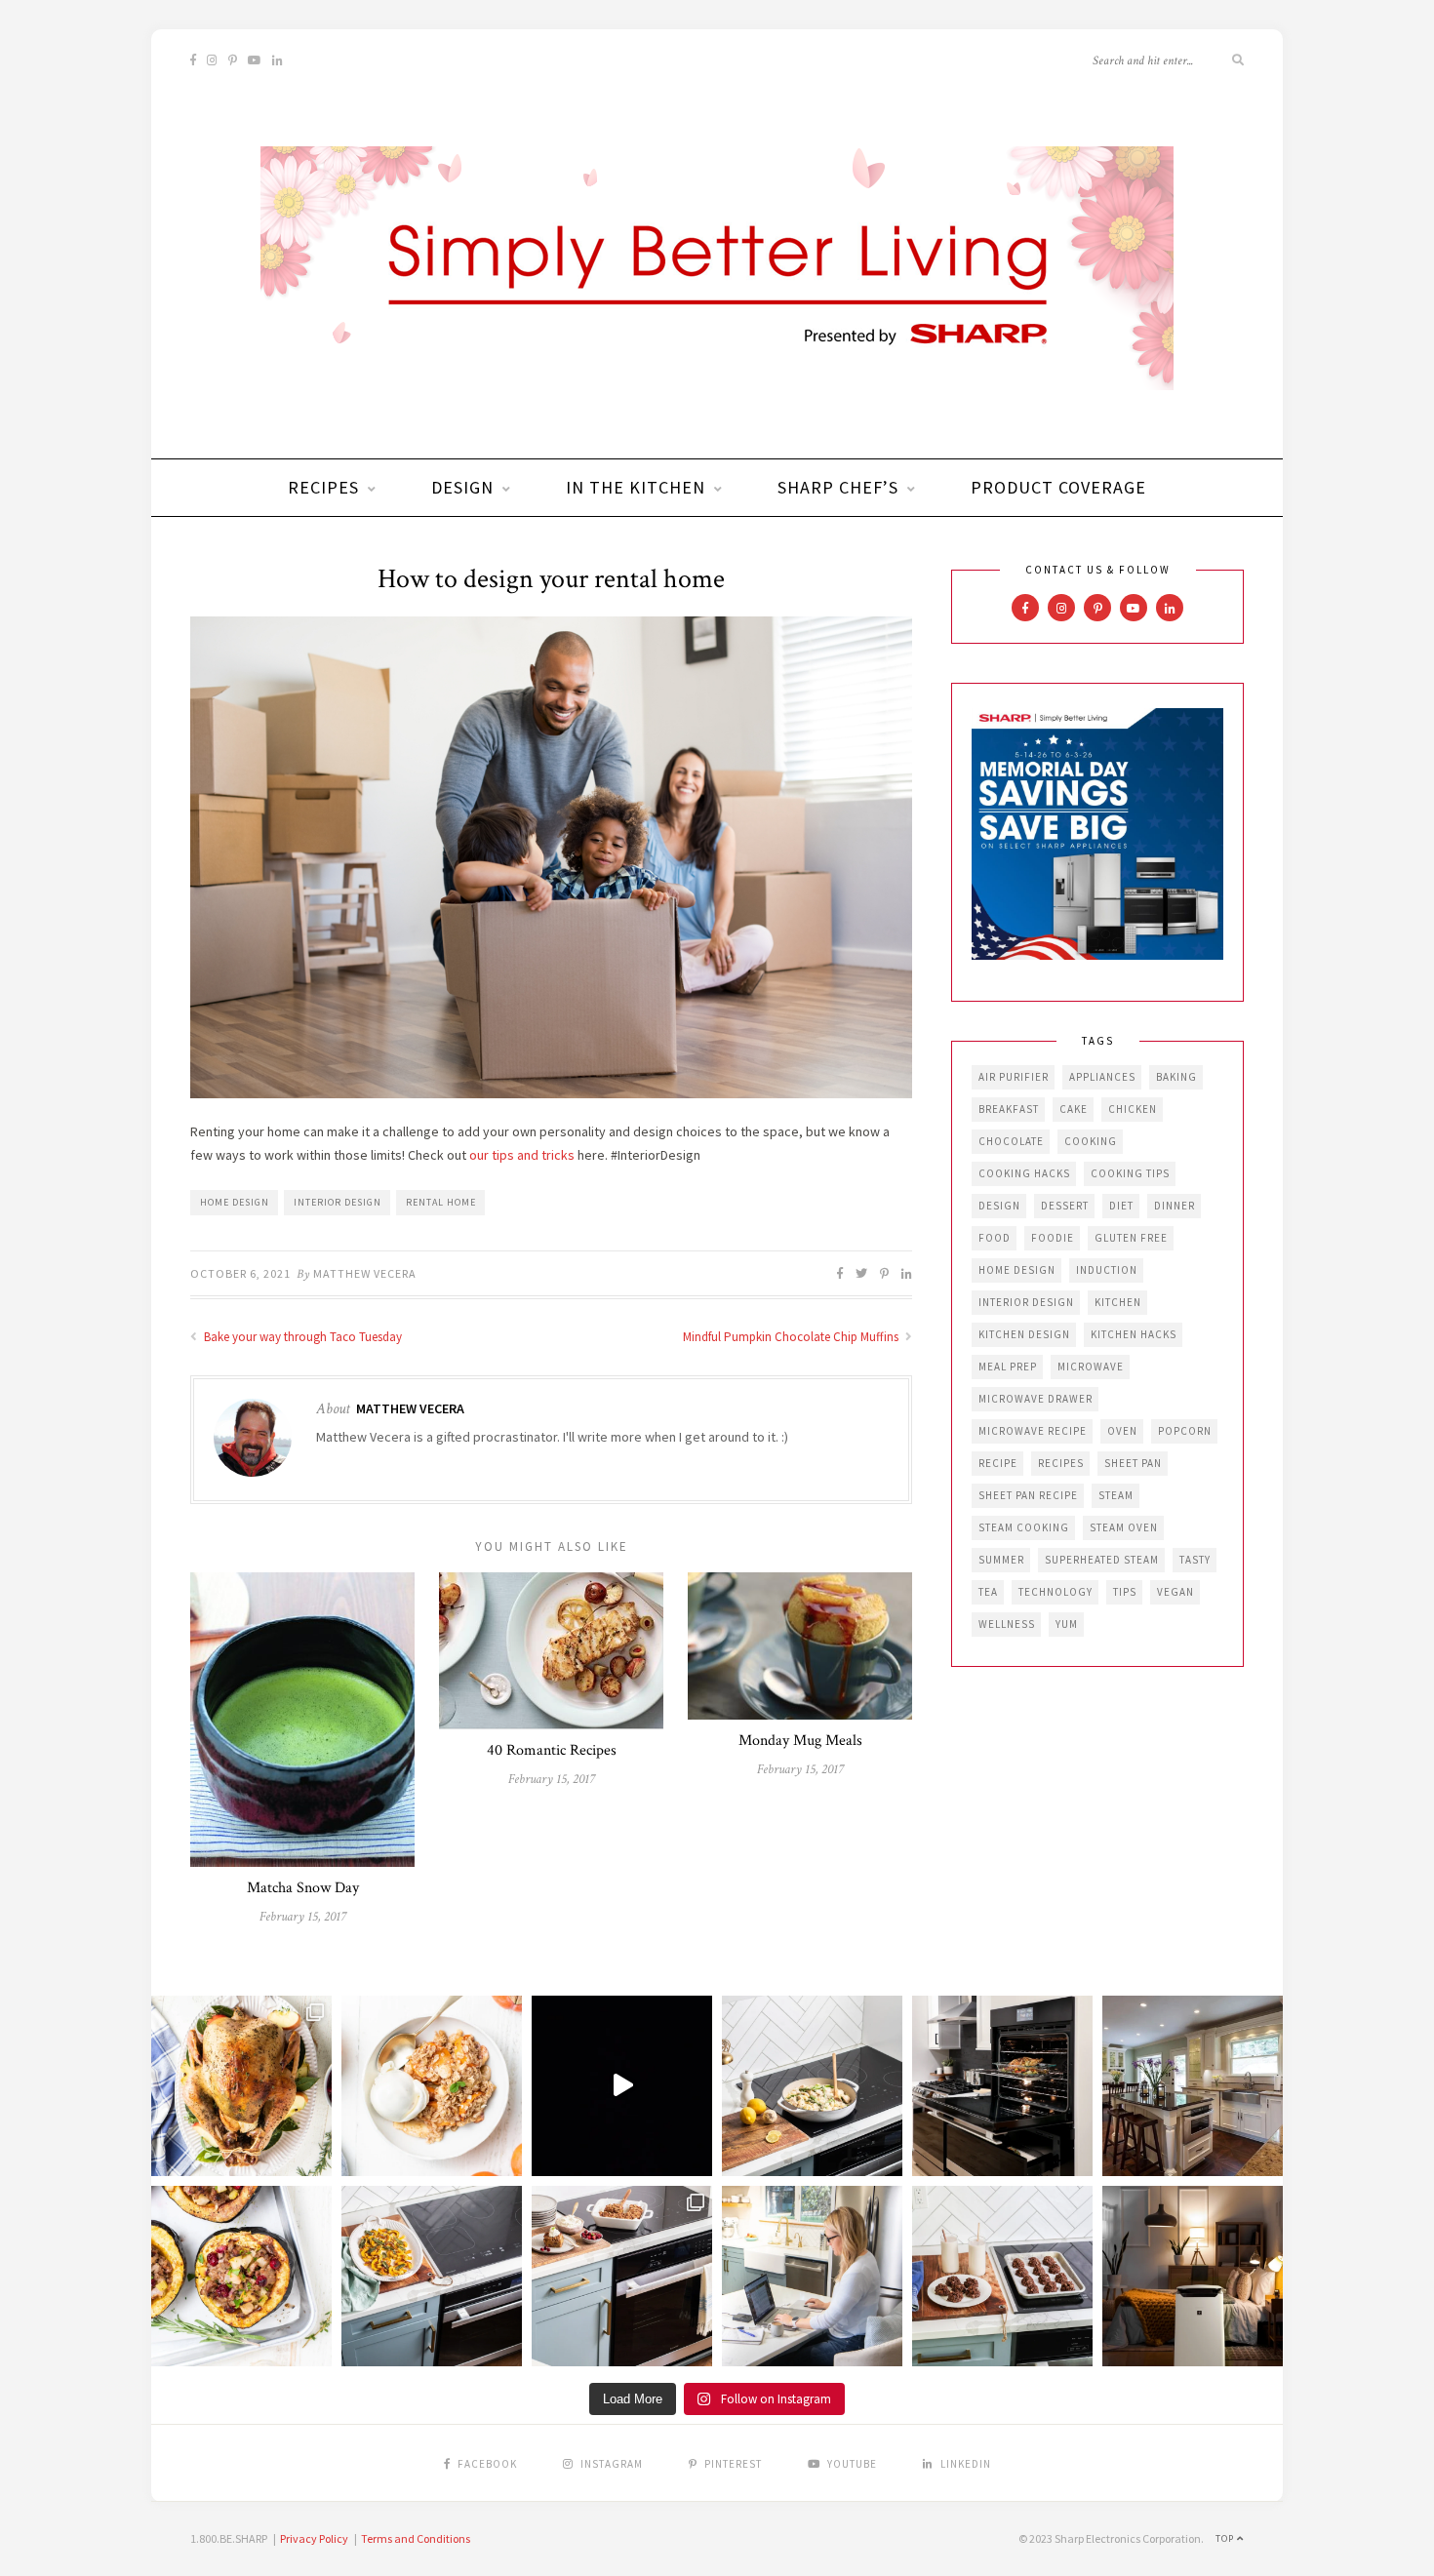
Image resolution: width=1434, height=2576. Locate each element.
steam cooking (1024, 1527)
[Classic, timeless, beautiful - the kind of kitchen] (1193, 2086)
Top (1226, 2538)
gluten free (1131, 1238)
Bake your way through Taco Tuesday (301, 1337)
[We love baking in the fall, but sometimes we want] (1002, 2276)
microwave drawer (1036, 1399)
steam (1116, 1495)
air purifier (1014, 1077)
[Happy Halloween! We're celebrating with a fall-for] (432, 2276)
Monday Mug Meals (800, 1741)
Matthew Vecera (365, 1273)
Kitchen (1118, 1302)
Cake (1074, 1109)
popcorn (1185, 1431)
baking (1176, 1077)
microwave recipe (1033, 1431)
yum (1067, 1624)
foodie (1053, 1238)
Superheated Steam (1102, 1560)
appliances (1102, 1077)
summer (1001, 1560)
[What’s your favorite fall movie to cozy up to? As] (622, 2086)
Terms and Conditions (416, 2538)
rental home (441, 1202)
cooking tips (1130, 1173)
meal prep (1008, 1367)
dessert (1065, 1206)
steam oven (1124, 1527)
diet (1121, 1206)
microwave (1091, 1367)
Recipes (323, 487)
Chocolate (1011, 1141)
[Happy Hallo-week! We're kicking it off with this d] (622, 2276)
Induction (1107, 1270)
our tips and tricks (522, 1155)
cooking (1091, 1141)
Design (462, 487)
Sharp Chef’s (838, 487)
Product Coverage (1058, 487)
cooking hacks (1024, 1173)
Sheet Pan (1133, 1463)
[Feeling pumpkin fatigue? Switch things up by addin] (241, 2276)
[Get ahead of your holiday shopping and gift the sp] (1193, 2276)
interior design (338, 1202)
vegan (1175, 1592)
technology (1056, 1592)
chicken (1133, 1109)
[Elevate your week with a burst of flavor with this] (812, 2086)
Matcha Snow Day (303, 1888)
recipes (1061, 1463)
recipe (998, 1463)
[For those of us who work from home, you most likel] (812, 2276)
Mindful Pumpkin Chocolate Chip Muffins (792, 1337)
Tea (988, 1592)
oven (1122, 1431)
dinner (1175, 1206)
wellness (1007, 1624)
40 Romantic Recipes (552, 1750)
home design (235, 1202)
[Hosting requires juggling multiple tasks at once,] (1002, 2086)
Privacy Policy (314, 2538)
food (995, 1238)
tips (1125, 1592)
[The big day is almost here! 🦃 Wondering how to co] (241, 2086)
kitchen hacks (1134, 1334)
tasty (1195, 1560)
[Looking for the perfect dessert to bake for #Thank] (432, 2086)
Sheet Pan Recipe (1028, 1495)
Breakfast (1009, 1109)
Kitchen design (1024, 1334)
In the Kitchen (636, 487)
